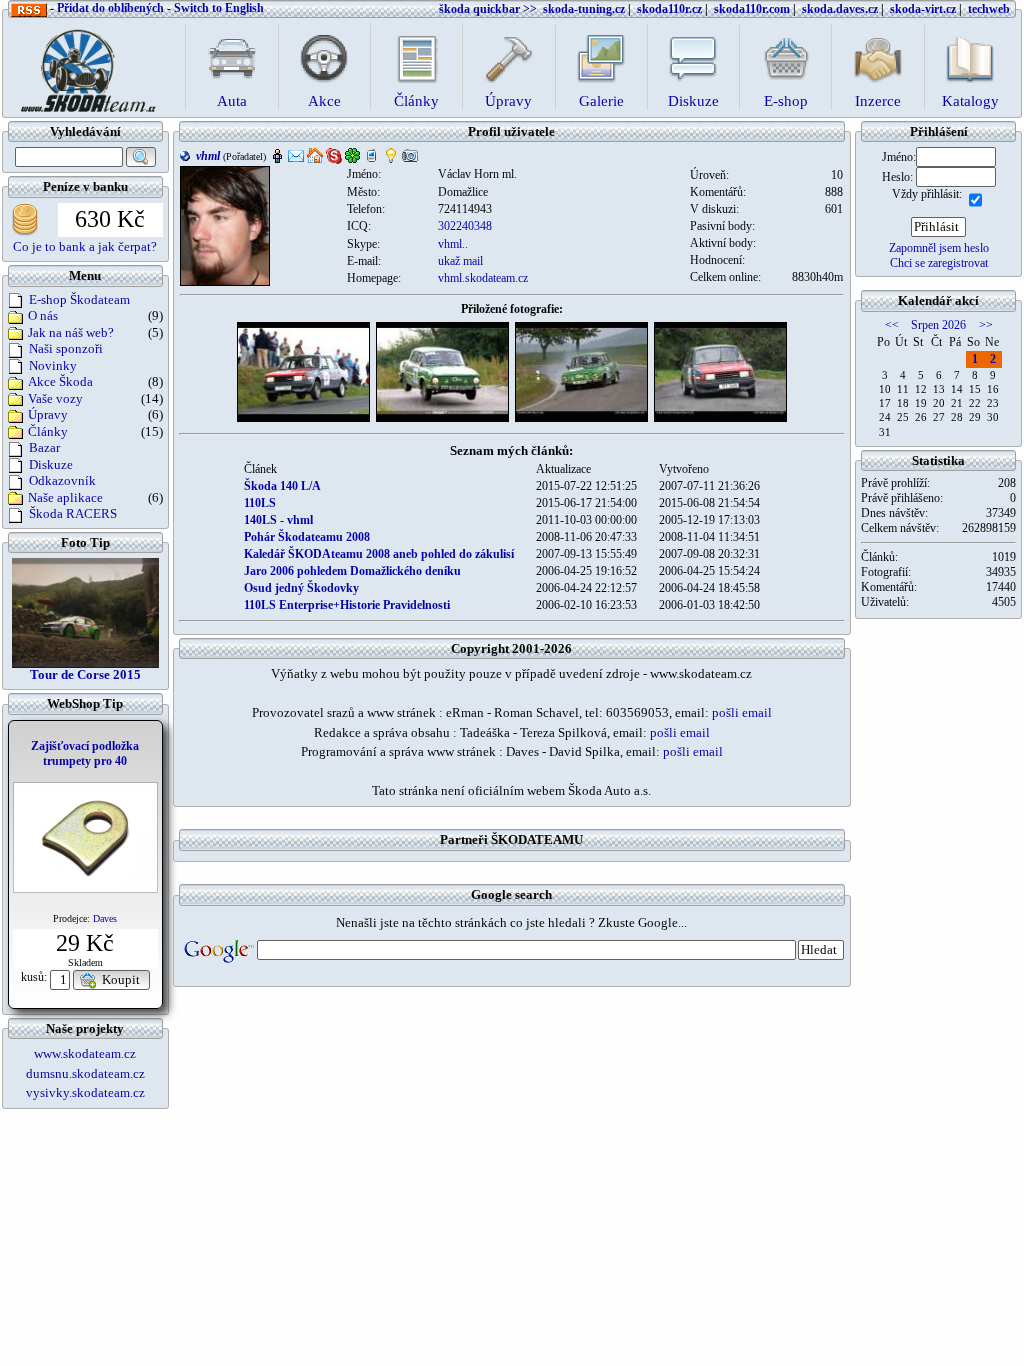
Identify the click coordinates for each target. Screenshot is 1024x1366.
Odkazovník (62, 480)
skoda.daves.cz (840, 9)
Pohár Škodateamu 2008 (307, 537)
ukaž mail (460, 261)
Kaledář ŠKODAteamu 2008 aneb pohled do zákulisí (379, 554)
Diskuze (51, 464)
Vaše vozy (55, 398)
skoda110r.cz (669, 9)
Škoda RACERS (73, 513)
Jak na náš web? (71, 332)
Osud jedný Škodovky (301, 588)
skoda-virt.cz (923, 9)
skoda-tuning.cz (584, 9)
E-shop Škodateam (79, 299)
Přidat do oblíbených (110, 8)
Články (48, 431)
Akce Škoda (60, 381)
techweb (989, 9)
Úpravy (48, 414)
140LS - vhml (278, 520)
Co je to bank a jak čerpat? (85, 246)
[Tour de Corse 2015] (85, 611)
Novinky (53, 365)
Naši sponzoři (66, 348)
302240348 (465, 226)
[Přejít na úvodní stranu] (82, 66)
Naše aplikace (65, 497)
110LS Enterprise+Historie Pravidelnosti (347, 605)
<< (892, 325)
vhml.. (453, 244)
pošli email (742, 712)
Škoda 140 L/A (282, 486)
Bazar (44, 447)
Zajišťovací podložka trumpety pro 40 (85, 753)
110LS (260, 503)
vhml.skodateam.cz (483, 278)
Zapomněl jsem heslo (939, 248)
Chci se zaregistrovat (939, 263)
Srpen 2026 (938, 325)
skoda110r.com (752, 9)
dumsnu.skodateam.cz (85, 1073)
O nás (43, 315)
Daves (105, 918)
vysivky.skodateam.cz (85, 1092)
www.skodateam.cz (85, 1053)
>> (986, 325)
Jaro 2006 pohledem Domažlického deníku (352, 571)
